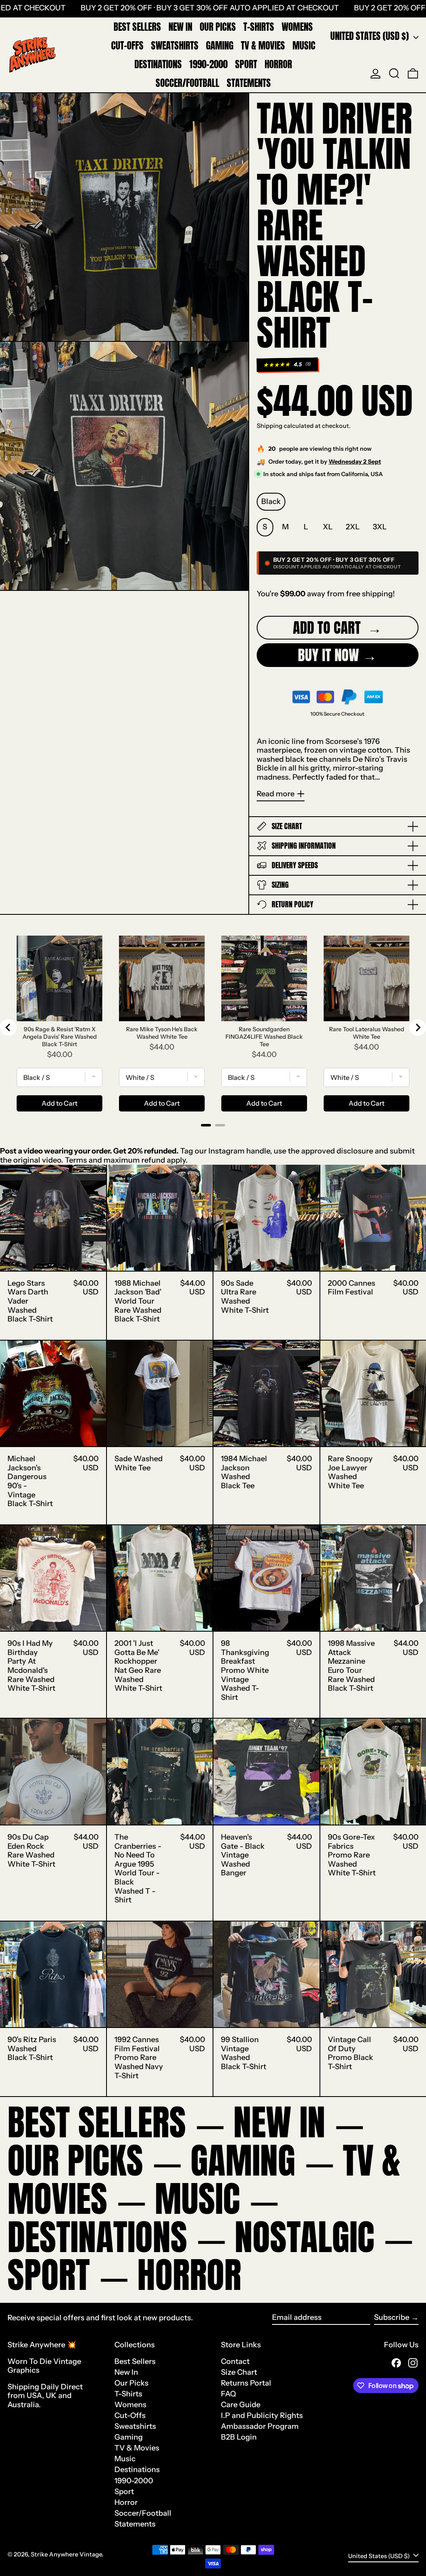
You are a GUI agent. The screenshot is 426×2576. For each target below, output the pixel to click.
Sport (124, 2492)
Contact (235, 2361)
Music (125, 2459)
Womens (130, 2405)
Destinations (137, 2470)
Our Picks (131, 2383)
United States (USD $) (371, 36)
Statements (135, 2524)
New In (126, 2372)
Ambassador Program (260, 2426)
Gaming (129, 2437)
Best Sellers (135, 2361)
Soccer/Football (143, 2513)
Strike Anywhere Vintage (66, 2554)
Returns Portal (246, 2383)
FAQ (228, 2394)
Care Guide (241, 2405)
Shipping (270, 426)
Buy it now (328, 655)
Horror (126, 2502)
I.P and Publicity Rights (262, 2415)
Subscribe (392, 2317)
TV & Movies (137, 2448)
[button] (394, 74)
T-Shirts (128, 2394)
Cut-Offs (130, 2415)
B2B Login (239, 2437)
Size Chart (239, 2372)
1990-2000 (134, 2481)
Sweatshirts (135, 2426)
